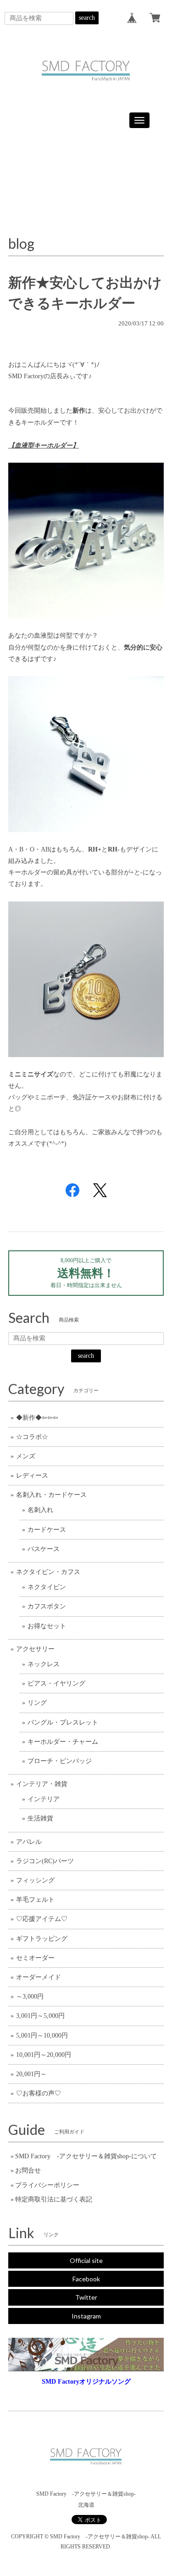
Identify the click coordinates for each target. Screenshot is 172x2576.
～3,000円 (30, 1996)
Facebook (86, 2279)
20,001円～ (31, 2074)
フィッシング (35, 1880)
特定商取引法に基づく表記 (54, 2199)
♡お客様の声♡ (39, 2093)
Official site (86, 2260)
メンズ (26, 1456)
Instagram (86, 2316)
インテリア (44, 1799)
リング (37, 1703)
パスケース (44, 1549)
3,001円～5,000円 (40, 2016)
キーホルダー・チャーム (63, 1742)
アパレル (29, 1842)
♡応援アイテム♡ (42, 1919)
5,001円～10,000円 (42, 2036)
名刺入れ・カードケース (51, 1495)
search (87, 18)
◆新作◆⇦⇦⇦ (37, 1418)
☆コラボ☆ (32, 1437)
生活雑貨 (40, 1818)
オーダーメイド (39, 1977)
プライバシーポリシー (47, 2185)
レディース (32, 1476)
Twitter (86, 2297)
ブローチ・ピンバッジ (60, 1761)
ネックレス (44, 1664)
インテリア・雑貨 (42, 1784)
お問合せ (28, 2170)
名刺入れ (40, 1510)
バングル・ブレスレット (63, 1722)
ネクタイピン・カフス (48, 1572)
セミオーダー (35, 1958)
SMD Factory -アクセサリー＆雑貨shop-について (86, 2156)
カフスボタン (47, 1606)
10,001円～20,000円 (44, 2055)
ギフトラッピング (42, 1939)
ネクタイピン (47, 1587)
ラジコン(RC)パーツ (45, 1861)
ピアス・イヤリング (56, 1683)
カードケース (47, 1530)
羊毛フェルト (35, 1900)
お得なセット (47, 1626)
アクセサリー (35, 1649)
